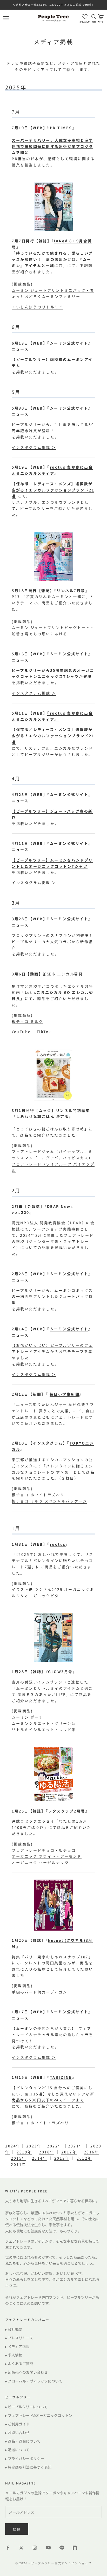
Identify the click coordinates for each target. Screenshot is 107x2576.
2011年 (19, 2164)
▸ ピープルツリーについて (26, 2407)
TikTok (44, 1032)
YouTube (21, 1032)
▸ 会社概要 (14, 2329)
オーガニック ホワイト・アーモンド (47, 1856)
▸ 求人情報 (14, 2355)
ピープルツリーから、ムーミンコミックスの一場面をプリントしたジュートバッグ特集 (52, 1297)
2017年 (69, 2152)
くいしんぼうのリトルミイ (37, 307)
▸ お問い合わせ (17, 2432)
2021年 (76, 2146)
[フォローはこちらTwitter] (21, 2548)
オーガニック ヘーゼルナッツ (40, 1862)
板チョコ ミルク (27, 1021)
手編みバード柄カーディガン (39, 1992)
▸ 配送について (17, 2450)
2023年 (34, 2146)
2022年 (55, 2146)
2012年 (84, 2158)
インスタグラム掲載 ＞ (34, 447)
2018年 (47, 2152)
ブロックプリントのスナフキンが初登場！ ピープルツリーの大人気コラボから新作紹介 (55, 942)
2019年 (24, 2152)
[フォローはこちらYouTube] (48, 2548)
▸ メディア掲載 (17, 2346)
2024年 (13, 2146)
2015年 (19, 2158)
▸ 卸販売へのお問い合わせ (26, 2372)
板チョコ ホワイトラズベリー (40, 1495)
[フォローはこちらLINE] (62, 2548)
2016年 (92, 2152)
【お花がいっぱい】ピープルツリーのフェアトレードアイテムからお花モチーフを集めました (52, 1351)
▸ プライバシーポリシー (25, 2458)
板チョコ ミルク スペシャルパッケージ (49, 1501)
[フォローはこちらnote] (75, 2548)
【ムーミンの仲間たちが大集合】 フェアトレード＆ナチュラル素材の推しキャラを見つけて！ (52, 2035)
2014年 (40, 2158)
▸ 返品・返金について (23, 2441)
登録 (17, 2529)
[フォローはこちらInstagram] (35, 2548)
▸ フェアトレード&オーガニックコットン (39, 2415)
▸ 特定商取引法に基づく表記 (28, 2467)
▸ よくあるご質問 (19, 2364)
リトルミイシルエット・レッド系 (44, 1730)
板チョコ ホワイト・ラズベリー (42, 2123)
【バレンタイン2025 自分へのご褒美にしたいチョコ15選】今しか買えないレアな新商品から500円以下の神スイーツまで (53, 2094)
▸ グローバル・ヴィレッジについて (34, 2381)
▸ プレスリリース (19, 2338)
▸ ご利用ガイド (17, 2424)
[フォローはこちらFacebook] (8, 2548)
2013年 (62, 2158)
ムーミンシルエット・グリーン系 (44, 1723)
